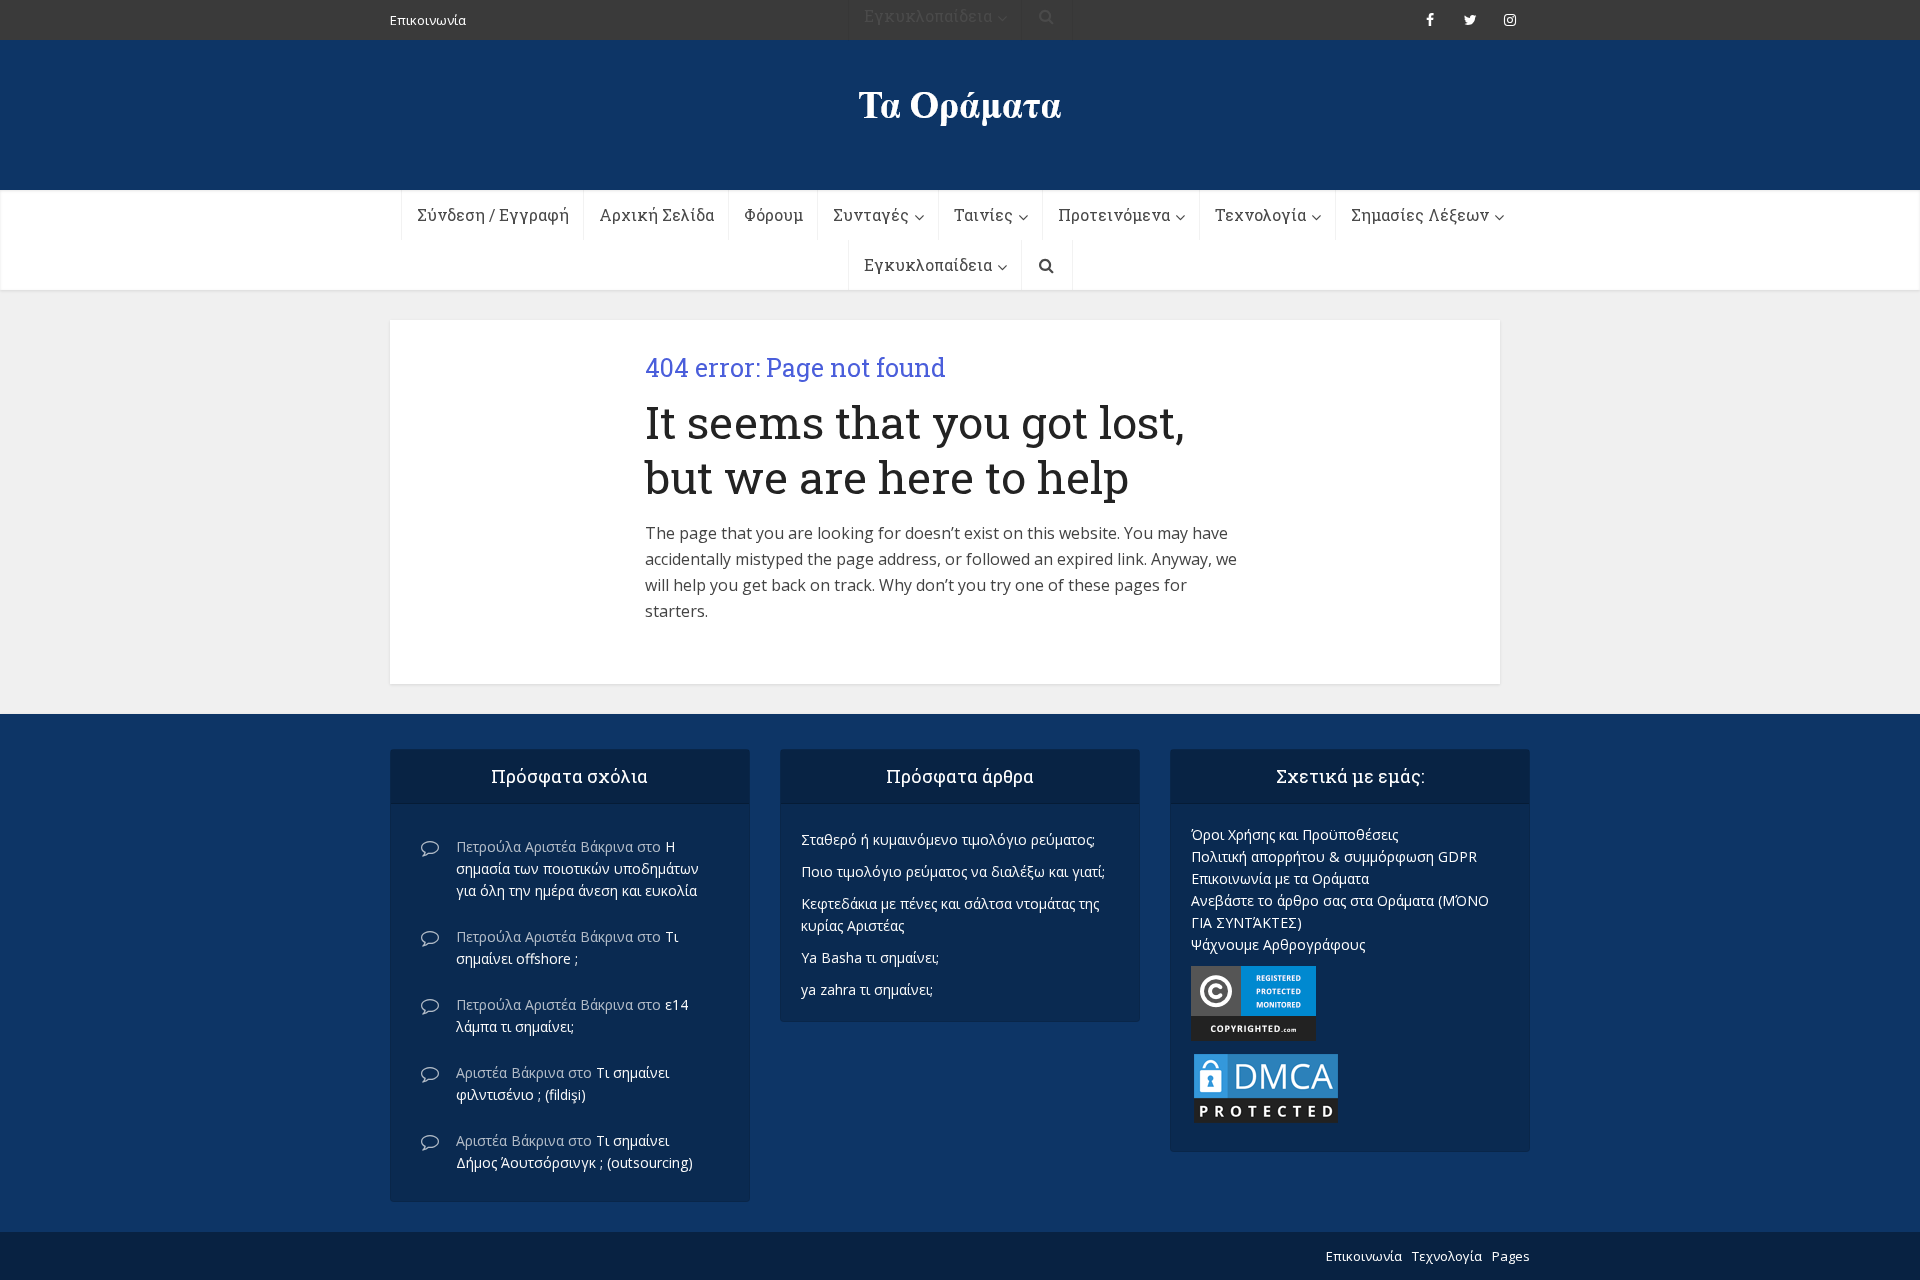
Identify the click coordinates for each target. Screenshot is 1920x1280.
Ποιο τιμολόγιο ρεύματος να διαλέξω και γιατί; (953, 871)
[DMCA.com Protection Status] (1266, 1086)
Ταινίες (983, 214)
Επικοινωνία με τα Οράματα (1280, 878)
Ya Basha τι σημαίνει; (870, 957)
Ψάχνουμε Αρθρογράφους (1278, 944)
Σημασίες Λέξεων (1420, 214)
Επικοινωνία (1364, 1256)
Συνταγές (871, 214)
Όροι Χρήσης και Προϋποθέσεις (1294, 834)
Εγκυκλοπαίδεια (928, 264)
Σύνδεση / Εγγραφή (493, 214)
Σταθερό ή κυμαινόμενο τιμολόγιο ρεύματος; (948, 839)
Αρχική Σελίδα (656, 214)
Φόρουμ (773, 214)
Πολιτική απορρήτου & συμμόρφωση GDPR (1334, 856)
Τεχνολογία (1260, 214)
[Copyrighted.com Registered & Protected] (1253, 1001)
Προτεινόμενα (1114, 214)
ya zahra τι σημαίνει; (867, 989)
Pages (1511, 1256)
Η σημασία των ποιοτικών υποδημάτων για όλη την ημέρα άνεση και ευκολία (577, 868)
